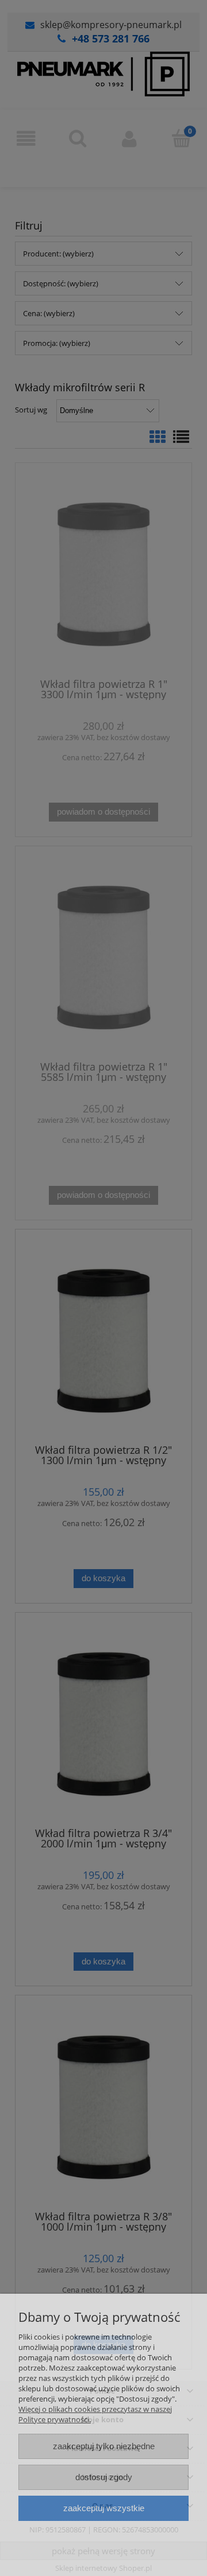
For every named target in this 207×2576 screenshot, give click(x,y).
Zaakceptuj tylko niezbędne (104, 2446)
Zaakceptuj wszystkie (104, 2508)
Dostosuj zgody (104, 2477)
